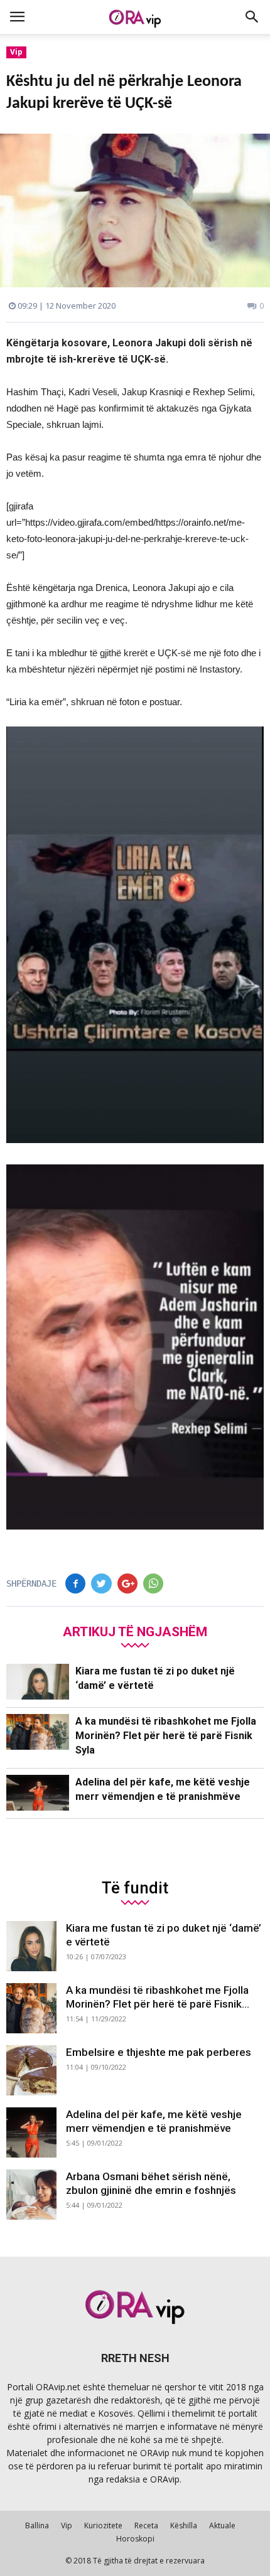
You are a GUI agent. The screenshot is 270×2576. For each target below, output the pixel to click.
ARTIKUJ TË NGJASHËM (135, 1631)
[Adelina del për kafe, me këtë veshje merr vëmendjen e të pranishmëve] (38, 1793)
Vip (16, 52)
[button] (252, 17)
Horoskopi (135, 2539)
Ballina (37, 2525)
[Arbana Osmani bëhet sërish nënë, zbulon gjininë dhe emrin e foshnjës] (31, 2195)
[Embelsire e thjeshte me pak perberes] (31, 2070)
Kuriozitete (103, 2525)
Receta (146, 2525)
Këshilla (184, 2525)
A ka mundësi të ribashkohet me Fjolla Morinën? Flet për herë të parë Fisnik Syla (166, 1736)
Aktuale (222, 2525)
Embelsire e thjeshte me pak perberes (159, 2052)
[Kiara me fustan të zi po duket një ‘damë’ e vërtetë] (38, 1682)
